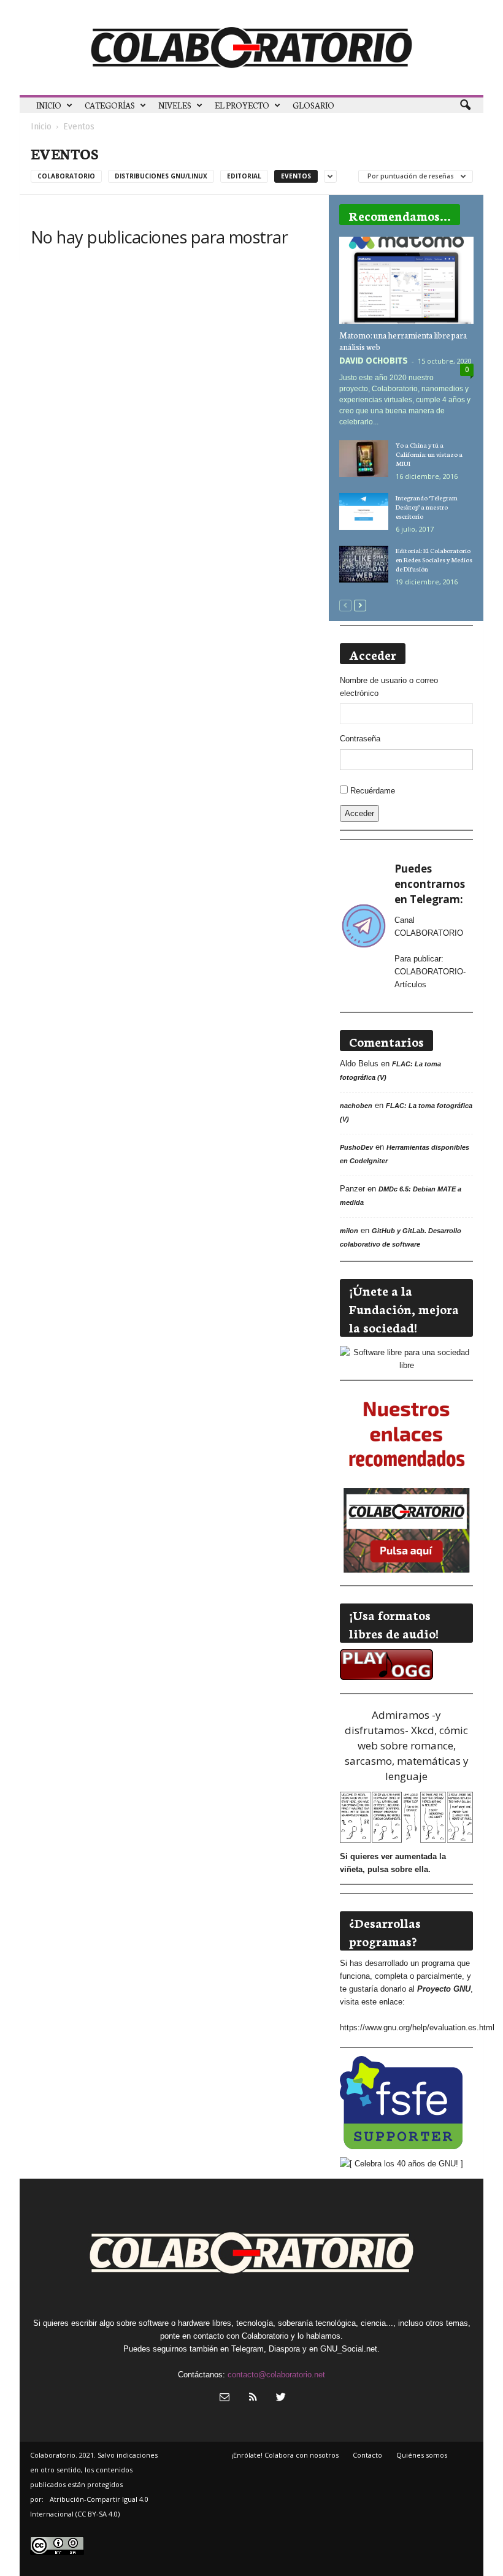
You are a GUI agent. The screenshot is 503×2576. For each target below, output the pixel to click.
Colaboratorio (66, 176)
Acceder (359, 813)
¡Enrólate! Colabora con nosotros (285, 2455)
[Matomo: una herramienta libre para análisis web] (406, 280)
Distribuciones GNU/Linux (161, 176)
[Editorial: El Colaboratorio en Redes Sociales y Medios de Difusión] (364, 564)
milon (349, 1231)
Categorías (110, 105)
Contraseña (360, 739)
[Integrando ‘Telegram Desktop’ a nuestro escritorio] (364, 511)
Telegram (248, 2349)
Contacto (367, 2455)
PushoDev (356, 1147)
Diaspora (284, 2349)
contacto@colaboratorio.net (276, 2375)
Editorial (244, 176)
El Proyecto (242, 105)
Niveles (175, 105)
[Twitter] (280, 2398)
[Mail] (225, 2398)
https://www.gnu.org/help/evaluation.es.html (417, 2028)
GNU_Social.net (349, 2349)
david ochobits (374, 361)
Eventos (296, 176)
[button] (465, 105)
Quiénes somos (422, 2455)
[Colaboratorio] (251, 48)
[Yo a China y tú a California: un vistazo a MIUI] (364, 459)
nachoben (356, 1106)
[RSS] (253, 2398)
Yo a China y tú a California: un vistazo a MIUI (429, 454)
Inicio (49, 105)
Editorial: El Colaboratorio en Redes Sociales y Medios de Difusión (434, 560)
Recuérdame (373, 791)
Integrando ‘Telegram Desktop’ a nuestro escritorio (427, 507)
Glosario (313, 105)
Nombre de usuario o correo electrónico (389, 687)
